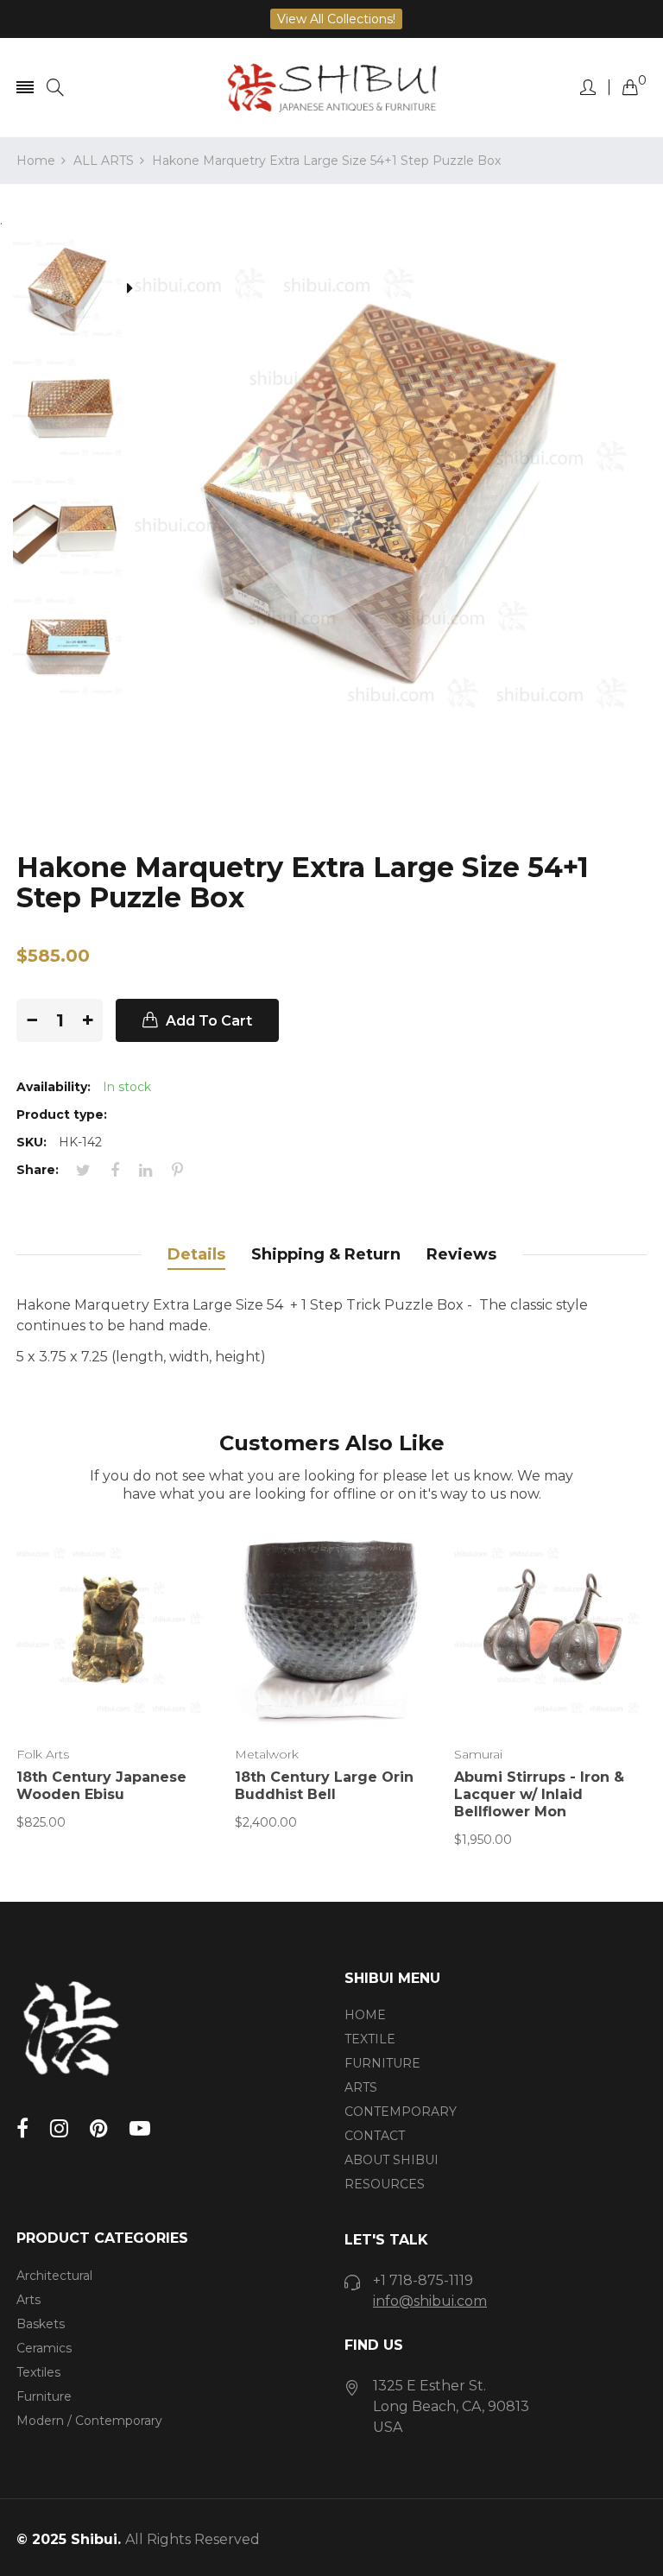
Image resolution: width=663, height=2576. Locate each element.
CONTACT (375, 2136)
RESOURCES (385, 2184)
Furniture (44, 2396)
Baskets (41, 2324)
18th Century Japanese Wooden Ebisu (101, 1786)
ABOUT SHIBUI (391, 2160)
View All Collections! (336, 19)
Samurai (478, 1754)
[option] (76, 290)
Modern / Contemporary (89, 2421)
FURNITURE (382, 2063)
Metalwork (267, 1754)
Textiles (38, 2372)
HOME (365, 2015)
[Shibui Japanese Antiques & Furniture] (331, 88)
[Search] (55, 88)
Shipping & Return (326, 1254)
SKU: (32, 1142)
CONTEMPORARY (401, 2112)
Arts (28, 2300)
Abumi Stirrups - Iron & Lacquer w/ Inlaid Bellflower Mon (539, 1794)
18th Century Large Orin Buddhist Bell (324, 1786)
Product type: (62, 1114)
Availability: (54, 1087)
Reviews (461, 1254)
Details (196, 1254)
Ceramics (44, 2348)
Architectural (54, 2276)
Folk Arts (43, 1754)
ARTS (361, 2087)
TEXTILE (370, 2039)
